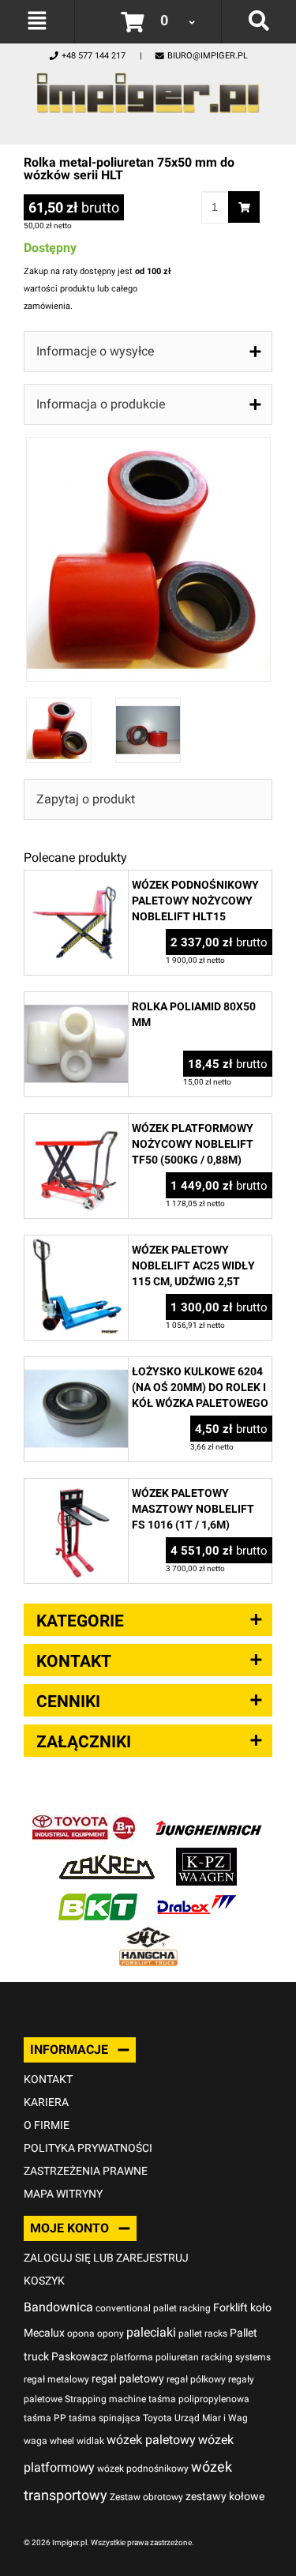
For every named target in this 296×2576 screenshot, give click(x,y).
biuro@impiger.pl (208, 56)
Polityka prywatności (88, 2148)
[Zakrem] (107, 1856)
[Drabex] (197, 1895)
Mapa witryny (63, 2194)
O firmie (47, 2125)
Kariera (46, 2102)
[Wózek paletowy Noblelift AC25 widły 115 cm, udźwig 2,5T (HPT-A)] (76, 1244)
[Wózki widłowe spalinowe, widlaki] (148, 1935)
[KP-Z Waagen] (206, 1856)
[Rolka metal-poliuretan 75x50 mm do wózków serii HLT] (148, 445)
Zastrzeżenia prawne (86, 2171)
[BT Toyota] (84, 1816)
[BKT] (98, 1895)
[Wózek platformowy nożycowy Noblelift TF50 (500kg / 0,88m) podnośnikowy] (76, 1122)
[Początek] (148, 89)
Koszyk (44, 2281)
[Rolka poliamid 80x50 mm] (76, 1000)
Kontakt (48, 2079)
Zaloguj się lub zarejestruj (106, 2258)
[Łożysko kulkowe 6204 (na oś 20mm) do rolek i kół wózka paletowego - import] (76, 1365)
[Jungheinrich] (208, 1816)
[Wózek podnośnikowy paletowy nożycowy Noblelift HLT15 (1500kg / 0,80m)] (76, 879)
